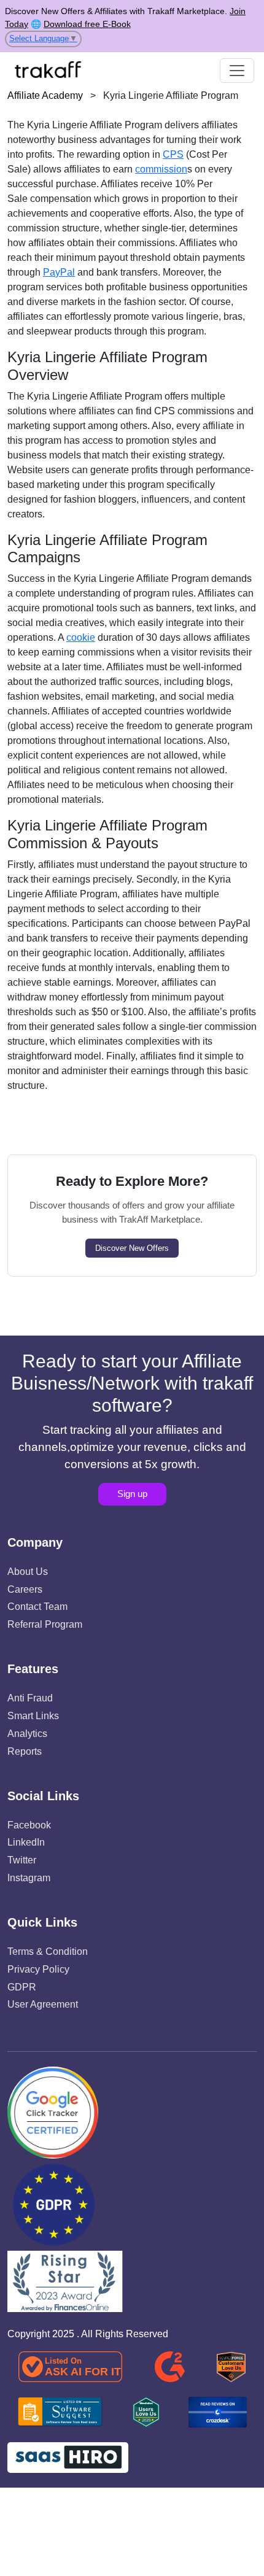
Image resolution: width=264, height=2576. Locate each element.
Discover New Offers (132, 1248)
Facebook (29, 1825)
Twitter (22, 1860)
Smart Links (33, 1716)
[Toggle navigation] (237, 71)
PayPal (59, 272)
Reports (25, 1751)
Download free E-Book (87, 24)
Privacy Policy (38, 1969)
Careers (25, 1589)
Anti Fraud (30, 1698)
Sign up (132, 1494)
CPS (173, 154)
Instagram (29, 1878)
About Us (28, 1572)
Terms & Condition (48, 1951)
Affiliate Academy (45, 95)
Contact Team (37, 1607)
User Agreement (43, 2004)
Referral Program (45, 1624)
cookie (81, 637)
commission (161, 169)
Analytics (27, 1734)
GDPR (22, 1987)
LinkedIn (26, 1842)
